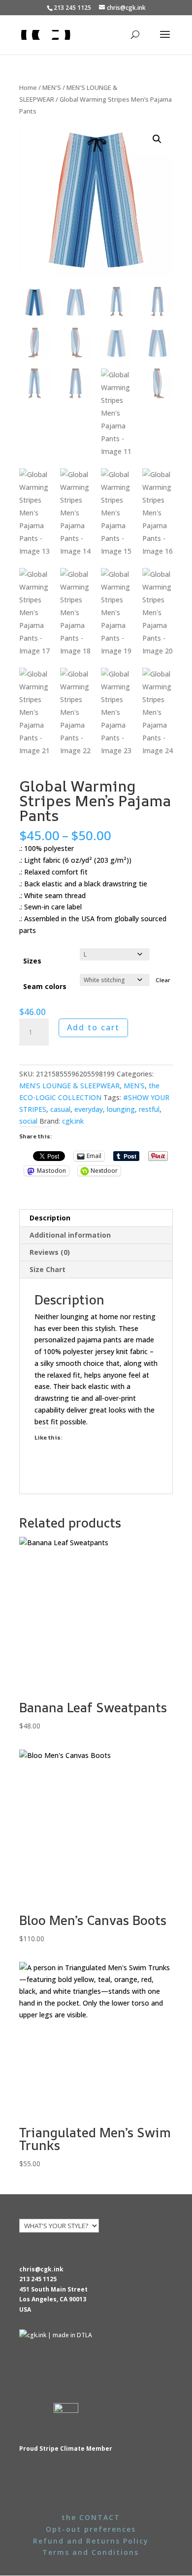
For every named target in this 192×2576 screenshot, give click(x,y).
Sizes (32, 961)
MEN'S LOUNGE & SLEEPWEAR (69, 1086)
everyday (89, 1109)
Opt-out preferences (91, 2529)
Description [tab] (50, 1218)
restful (149, 1109)
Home (28, 87)
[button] (157, 139)
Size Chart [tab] (48, 1269)
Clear (163, 980)
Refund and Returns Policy (91, 2541)
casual (60, 1109)
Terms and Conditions (91, 2552)
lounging (121, 1109)
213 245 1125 (38, 2279)
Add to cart (93, 1027)
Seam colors (45, 986)
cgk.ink (73, 1121)
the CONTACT (91, 2517)
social (28, 1121)
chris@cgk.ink (41, 2269)
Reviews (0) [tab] (50, 1252)
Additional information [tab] (70, 1235)
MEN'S (52, 87)
